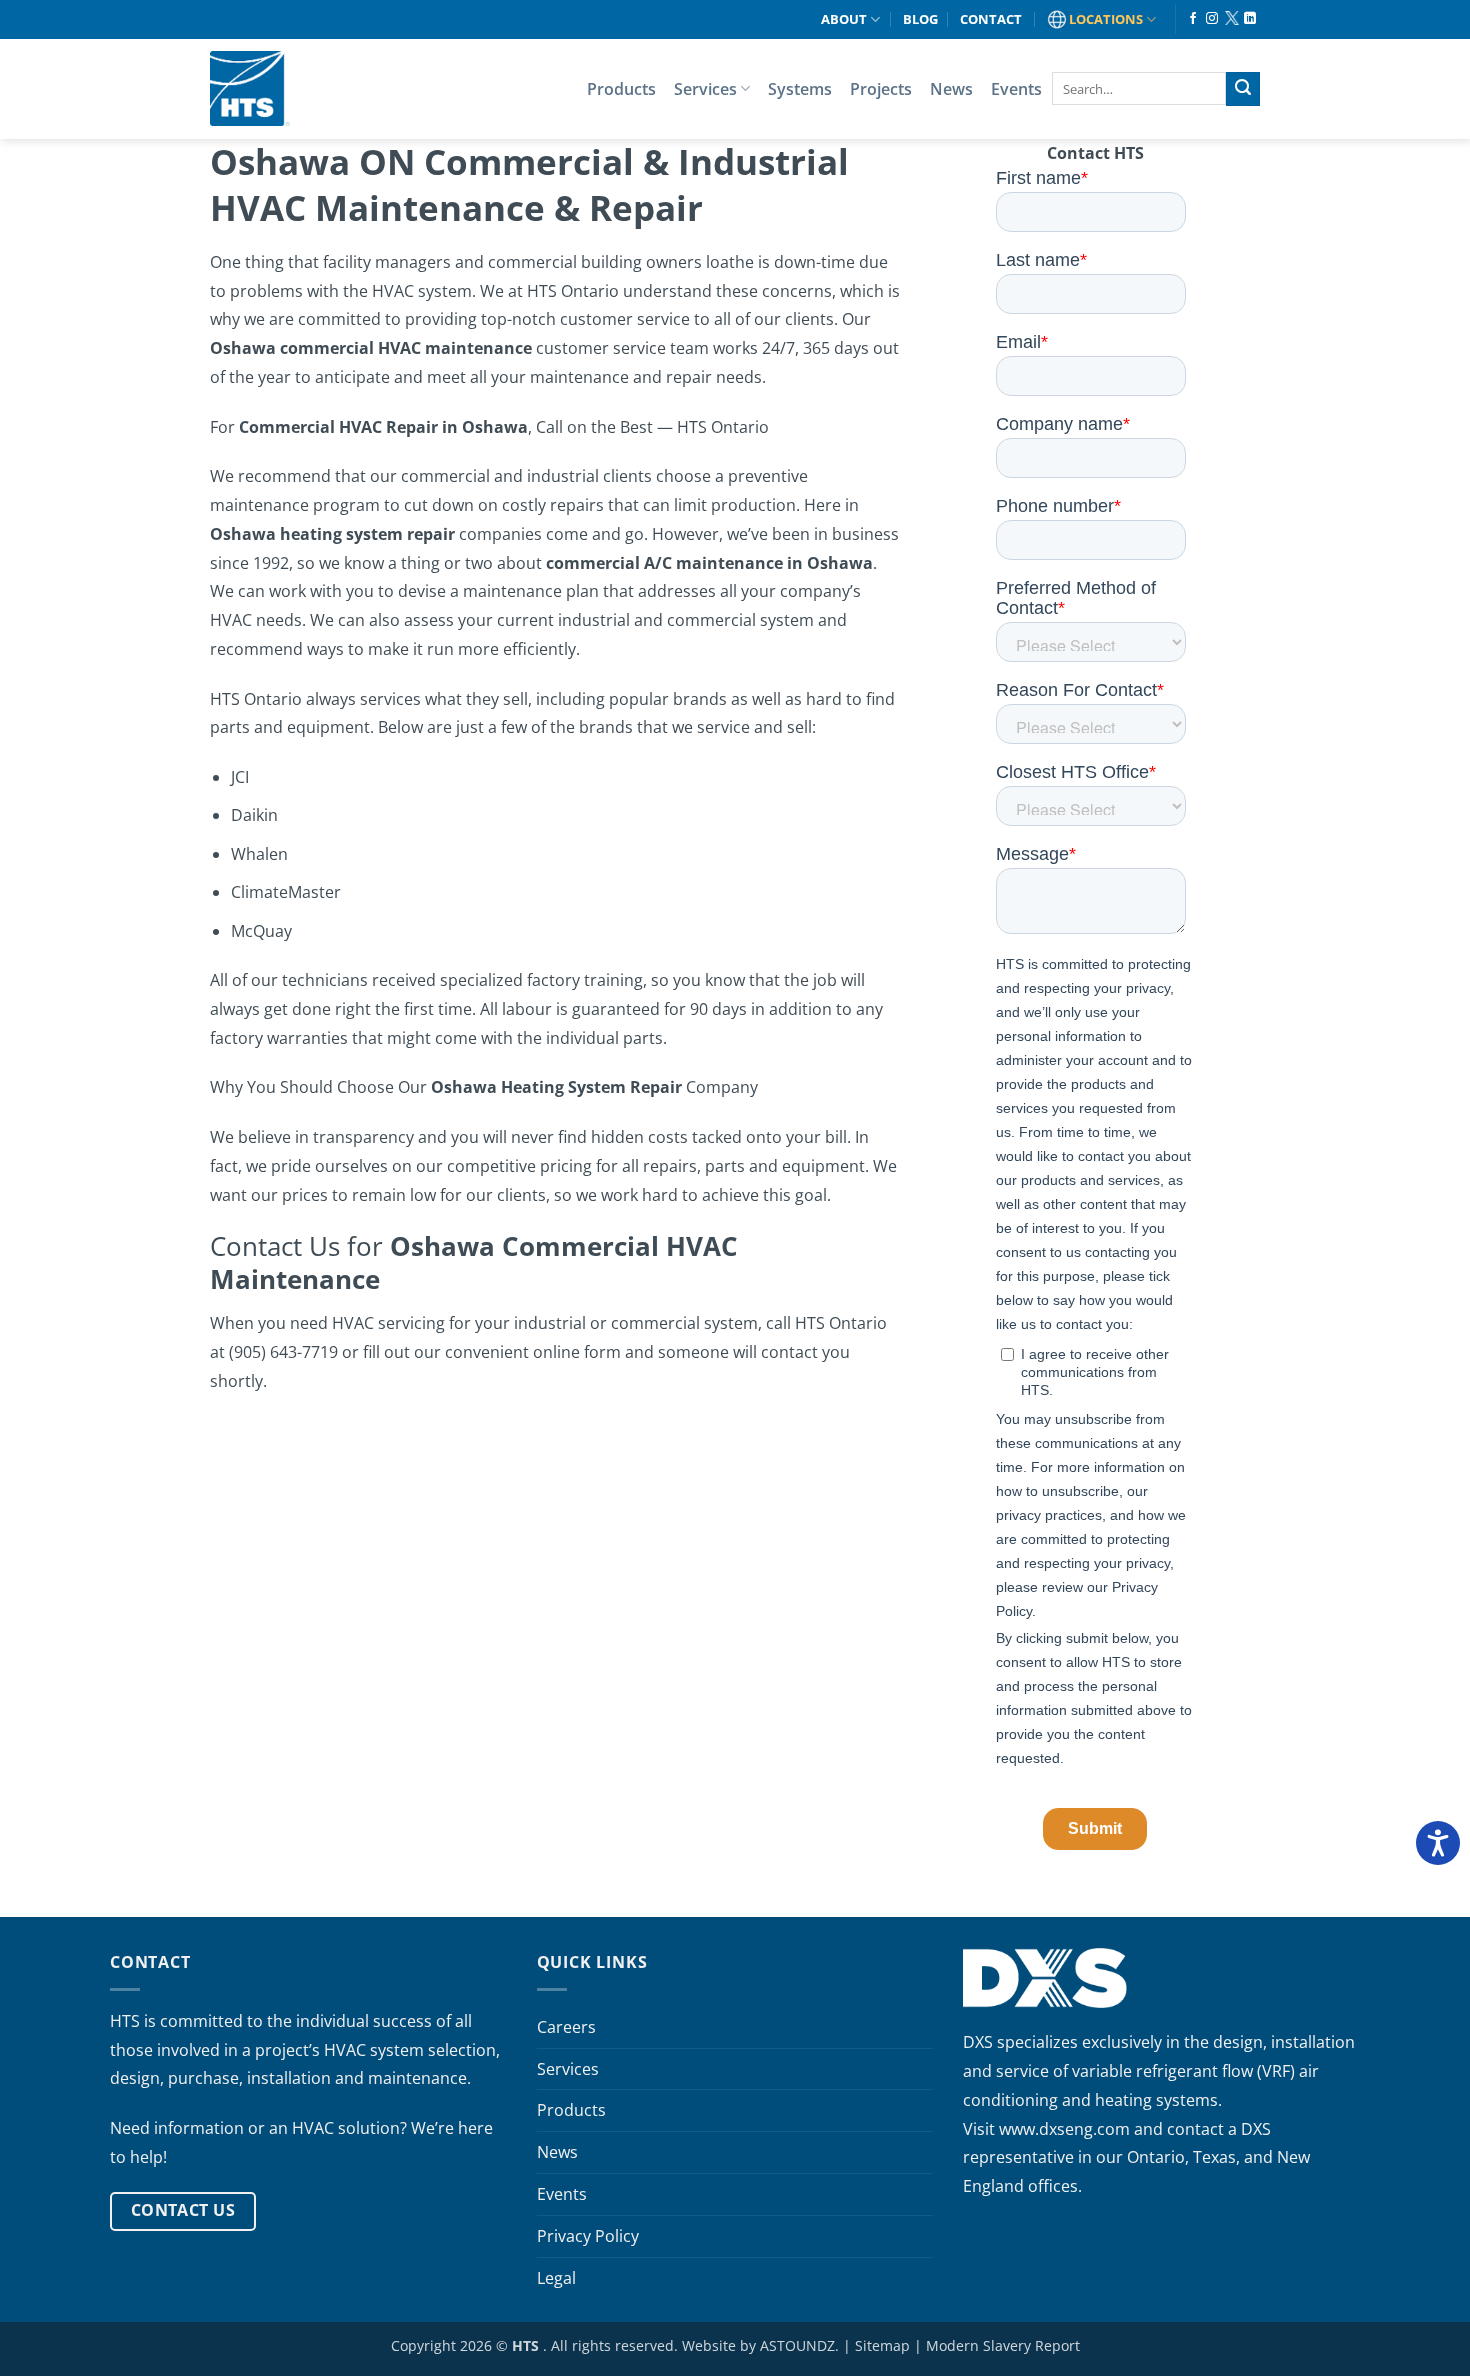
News (951, 89)
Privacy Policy (588, 2236)
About (844, 19)
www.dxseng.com (1064, 2129)
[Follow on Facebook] (1193, 19)
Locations (1106, 19)
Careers (566, 2027)
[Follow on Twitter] (1231, 19)
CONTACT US (183, 2210)
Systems (800, 89)
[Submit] (1243, 89)
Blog (920, 19)
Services (705, 89)
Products (621, 89)
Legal (556, 2278)
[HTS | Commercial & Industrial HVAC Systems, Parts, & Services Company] (250, 88)
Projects (881, 89)
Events (1016, 89)
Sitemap (882, 2345)
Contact (991, 19)
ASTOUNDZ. (799, 2345)
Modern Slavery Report (1003, 2345)
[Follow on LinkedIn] (1250, 19)
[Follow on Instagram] (1212, 19)
